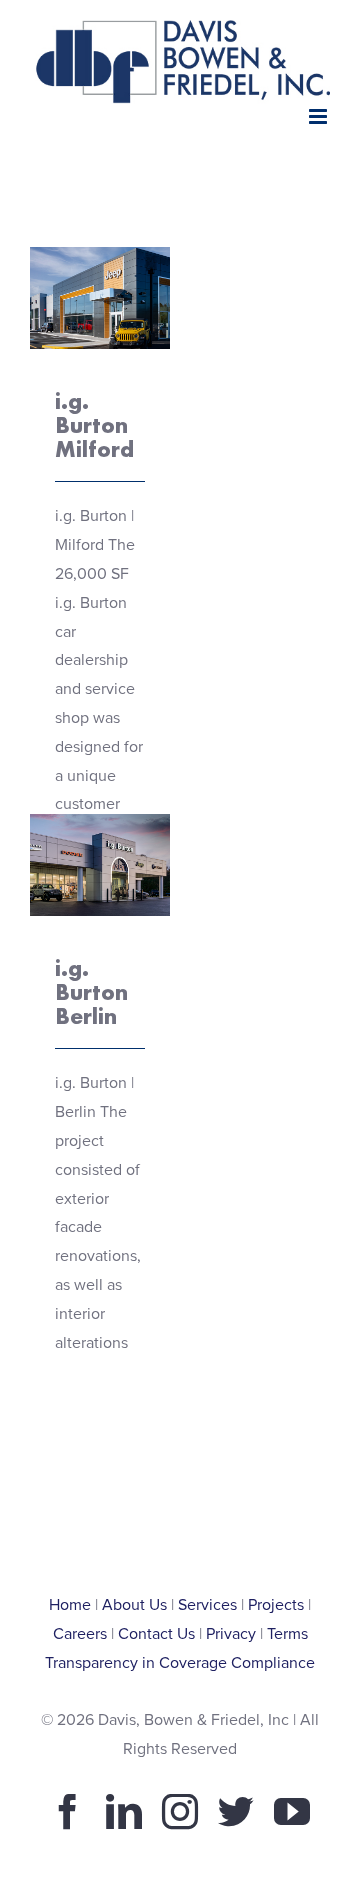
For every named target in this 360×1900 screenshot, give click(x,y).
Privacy (231, 1634)
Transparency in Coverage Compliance (180, 1663)
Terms (287, 1634)
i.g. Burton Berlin (91, 992)
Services (207, 1605)
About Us (134, 1605)
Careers (80, 1634)
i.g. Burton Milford (94, 425)
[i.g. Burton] (100, 298)
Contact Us (156, 1634)
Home (70, 1605)
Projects (276, 1605)
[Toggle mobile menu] (319, 116)
